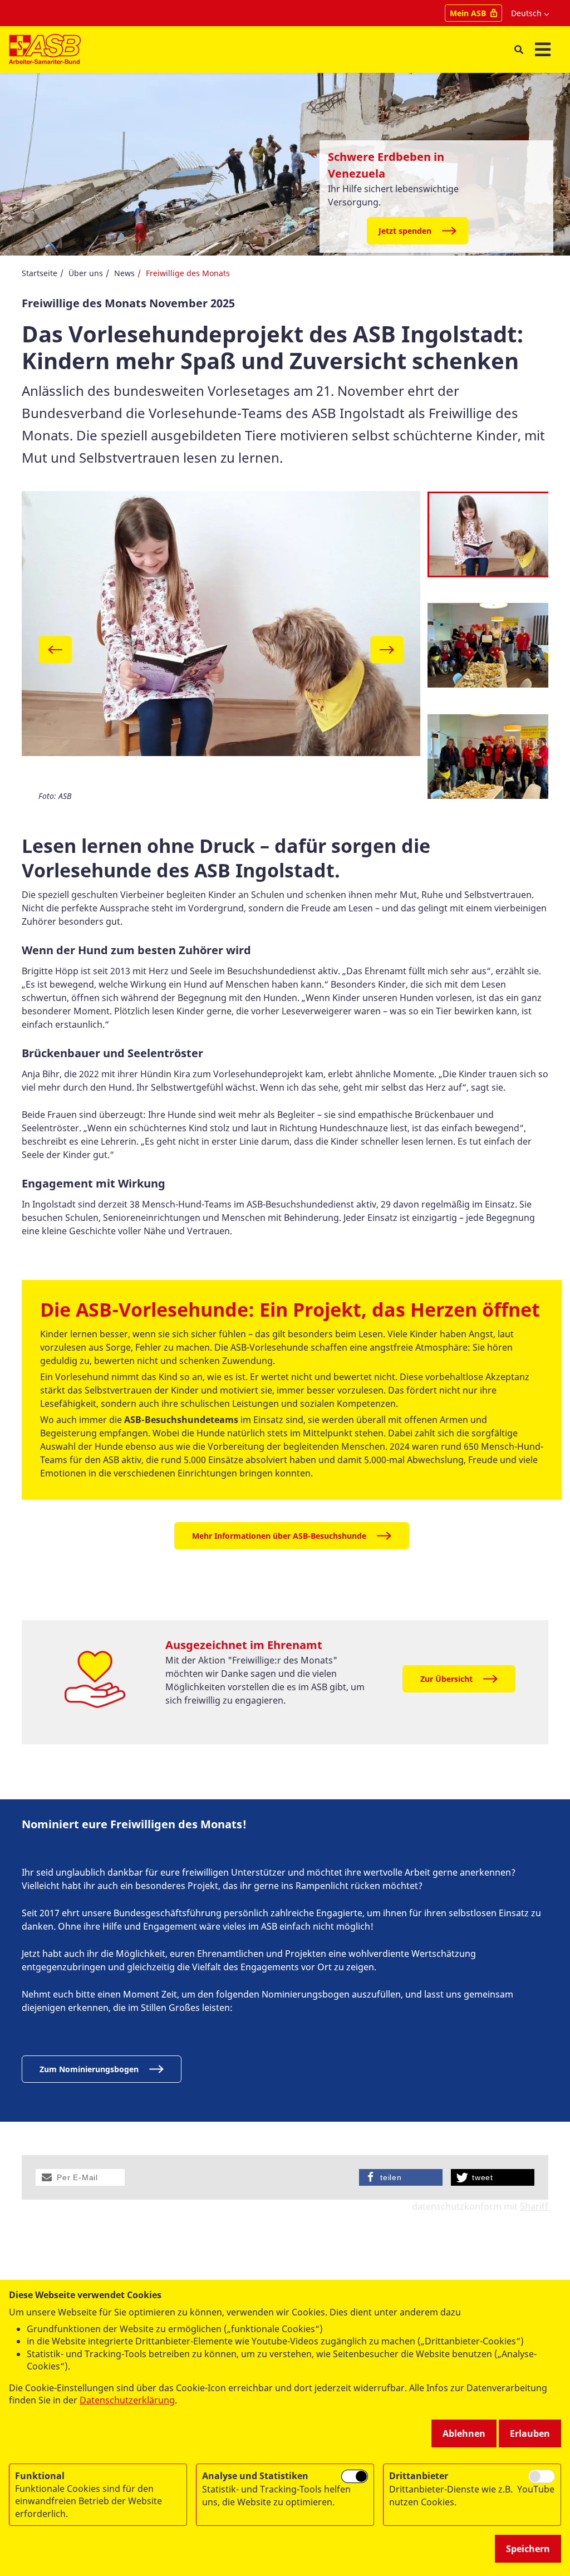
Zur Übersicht (446, 1679)
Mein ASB (468, 13)
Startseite (40, 273)
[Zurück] (55, 649)
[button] (80, 2177)
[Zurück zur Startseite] (45, 50)
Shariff (534, 2206)
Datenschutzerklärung (127, 2400)
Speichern (528, 2549)
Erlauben (530, 2433)
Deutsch (526, 13)
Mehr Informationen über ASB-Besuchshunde (279, 1536)
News (124, 273)
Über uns (86, 273)
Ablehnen (464, 2433)
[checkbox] (355, 2476)
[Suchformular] (519, 50)
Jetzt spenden (405, 231)
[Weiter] (387, 649)
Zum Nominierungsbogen (89, 2069)
